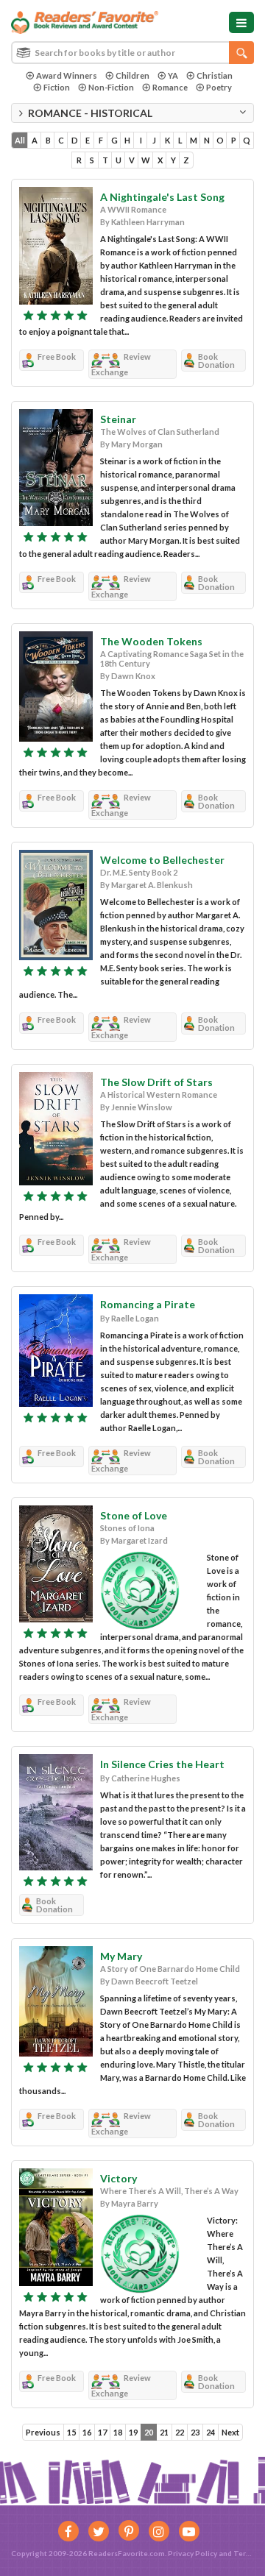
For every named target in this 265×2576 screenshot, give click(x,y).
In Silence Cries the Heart (162, 1764)
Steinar (118, 419)
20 (149, 2432)
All (20, 140)
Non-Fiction (111, 87)
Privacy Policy (192, 2553)
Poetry (219, 87)
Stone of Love (134, 1515)
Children (132, 75)
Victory (119, 2178)
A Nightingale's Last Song (162, 197)
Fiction (57, 87)
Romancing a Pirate (148, 1304)
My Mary (121, 1956)
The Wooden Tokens (151, 641)
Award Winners (67, 75)
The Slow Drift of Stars (156, 1082)
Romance (170, 87)
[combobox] (132, 53)
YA (173, 75)
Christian (215, 75)
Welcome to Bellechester (162, 860)
